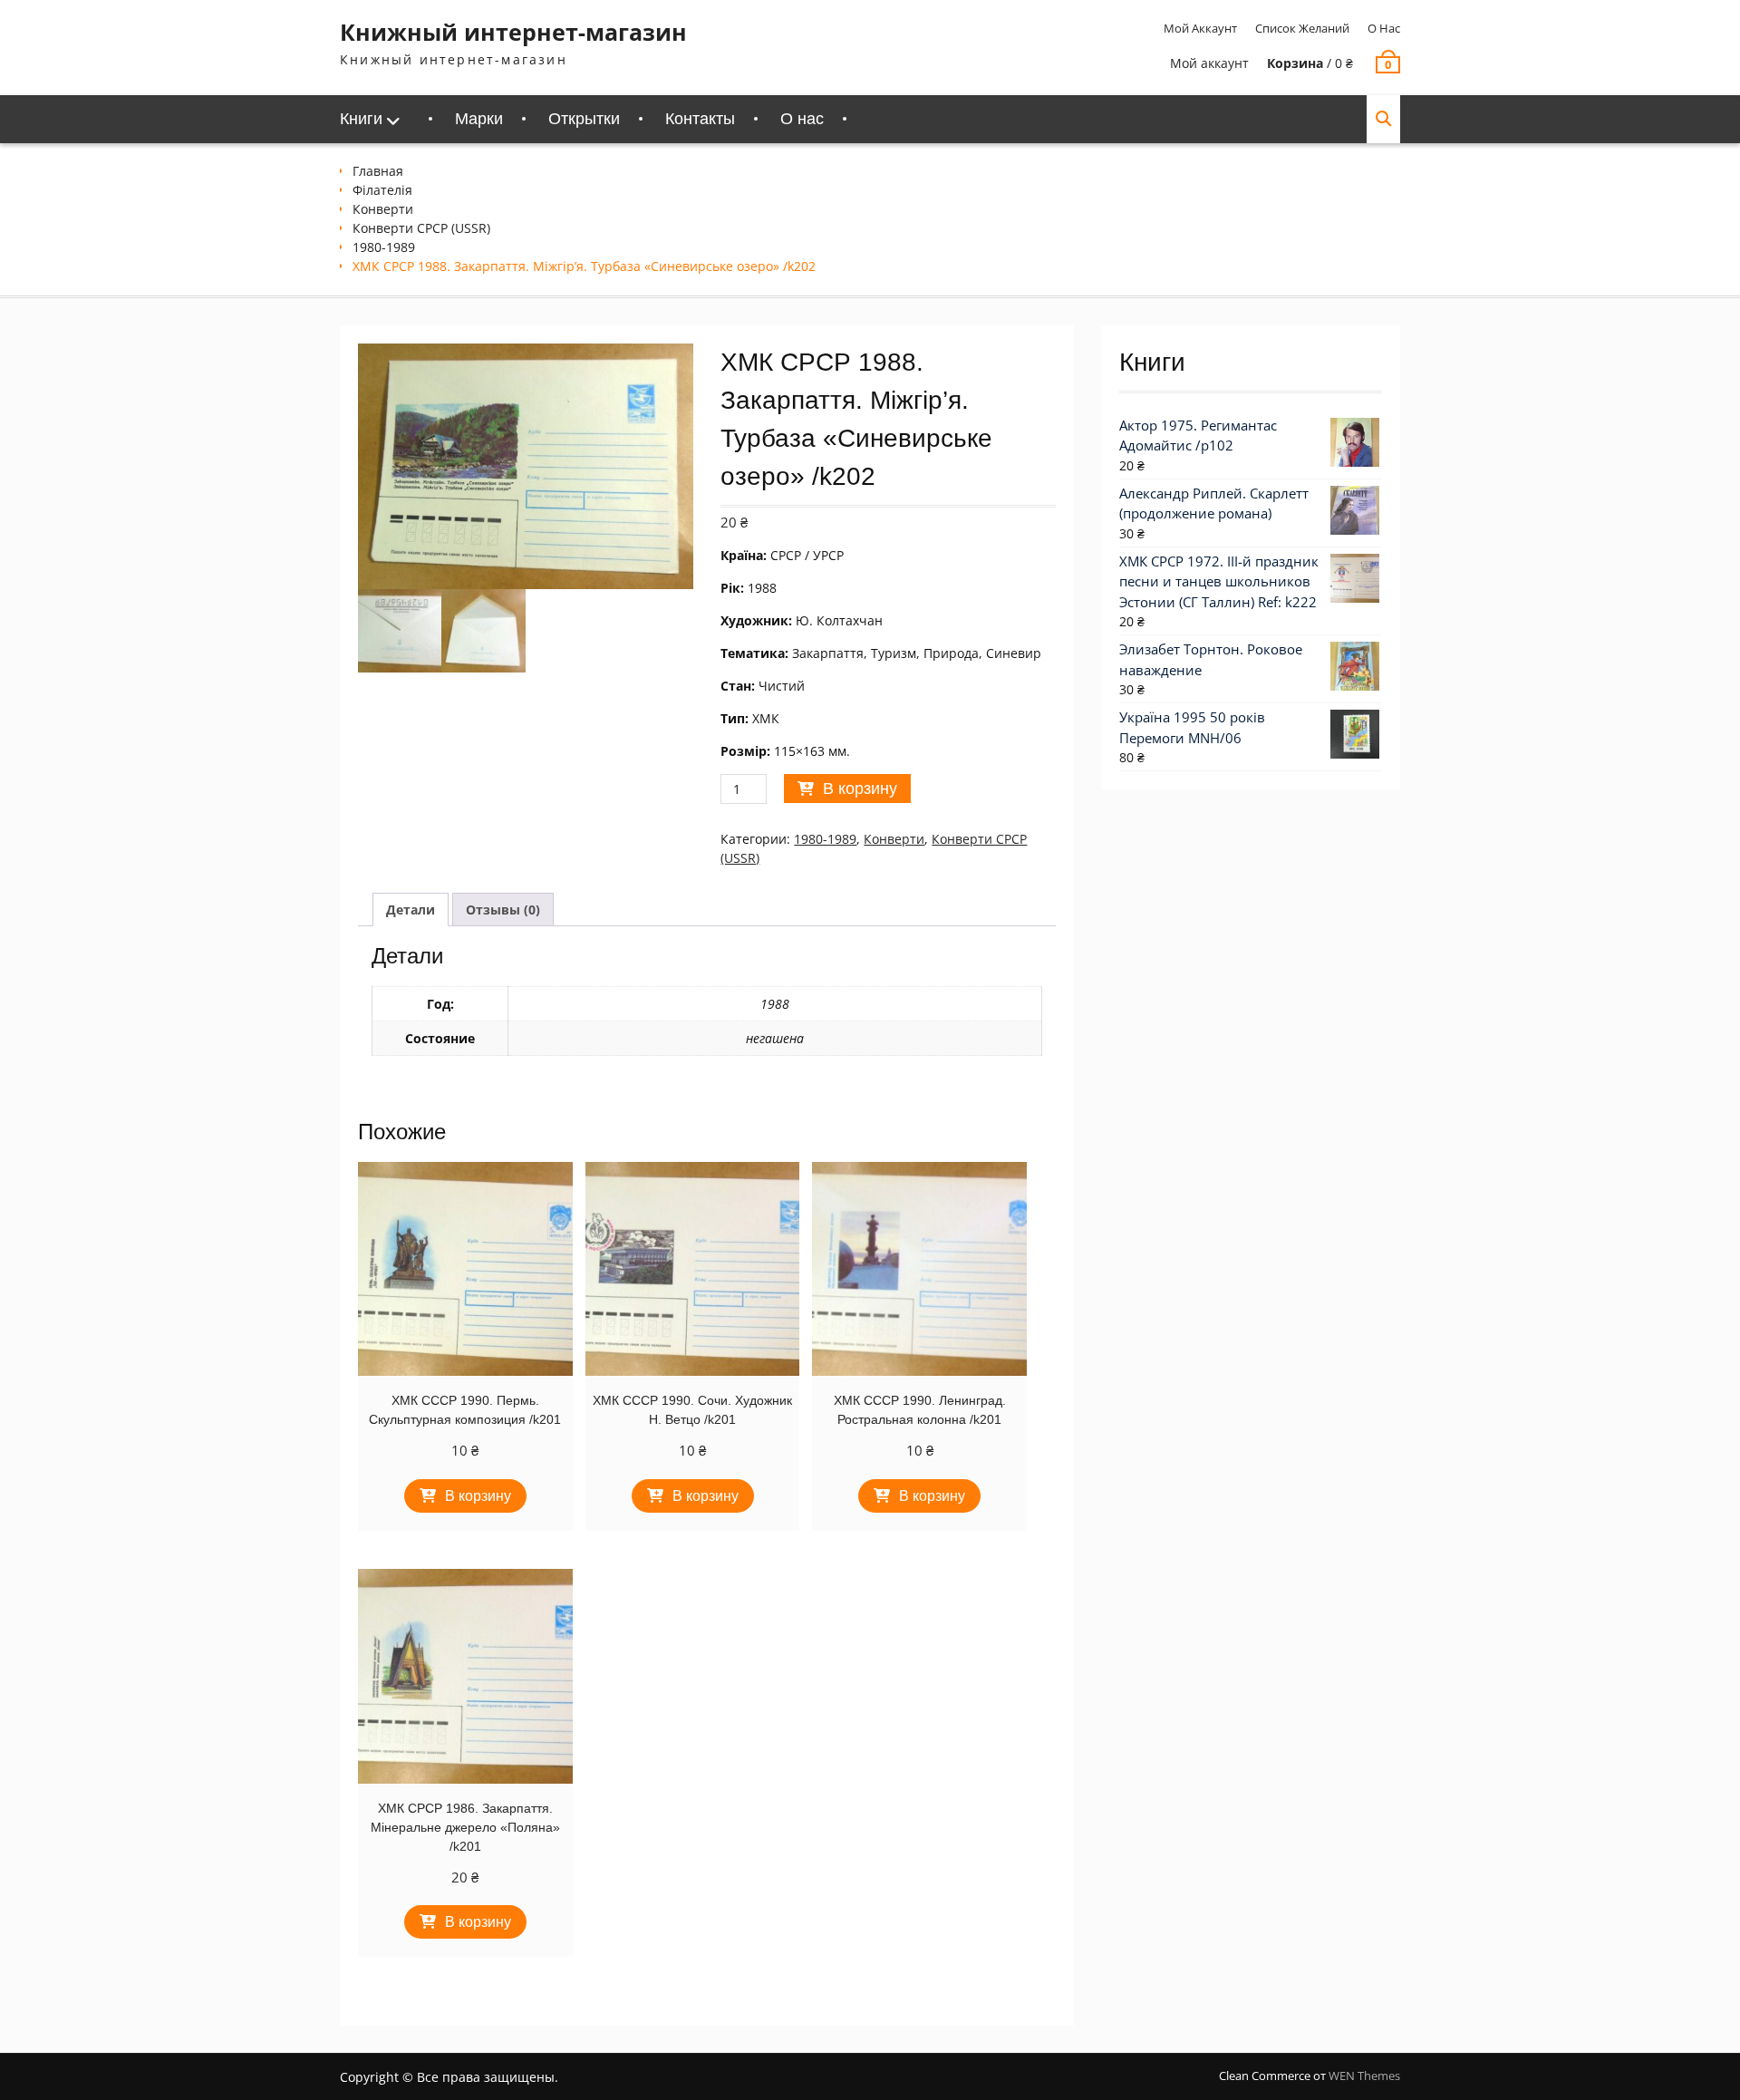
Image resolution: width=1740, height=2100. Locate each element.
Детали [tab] (411, 910)
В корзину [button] (478, 1496)
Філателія (382, 190)
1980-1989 (384, 247)
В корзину (860, 789)
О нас (1384, 28)
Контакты (700, 119)
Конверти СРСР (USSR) (421, 228)
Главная (378, 171)
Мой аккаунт (1200, 28)
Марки (479, 119)
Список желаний (1302, 28)
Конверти (383, 209)
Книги (361, 119)
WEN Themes (1364, 2076)
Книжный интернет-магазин (513, 32)
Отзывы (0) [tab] (503, 910)
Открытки (584, 119)
